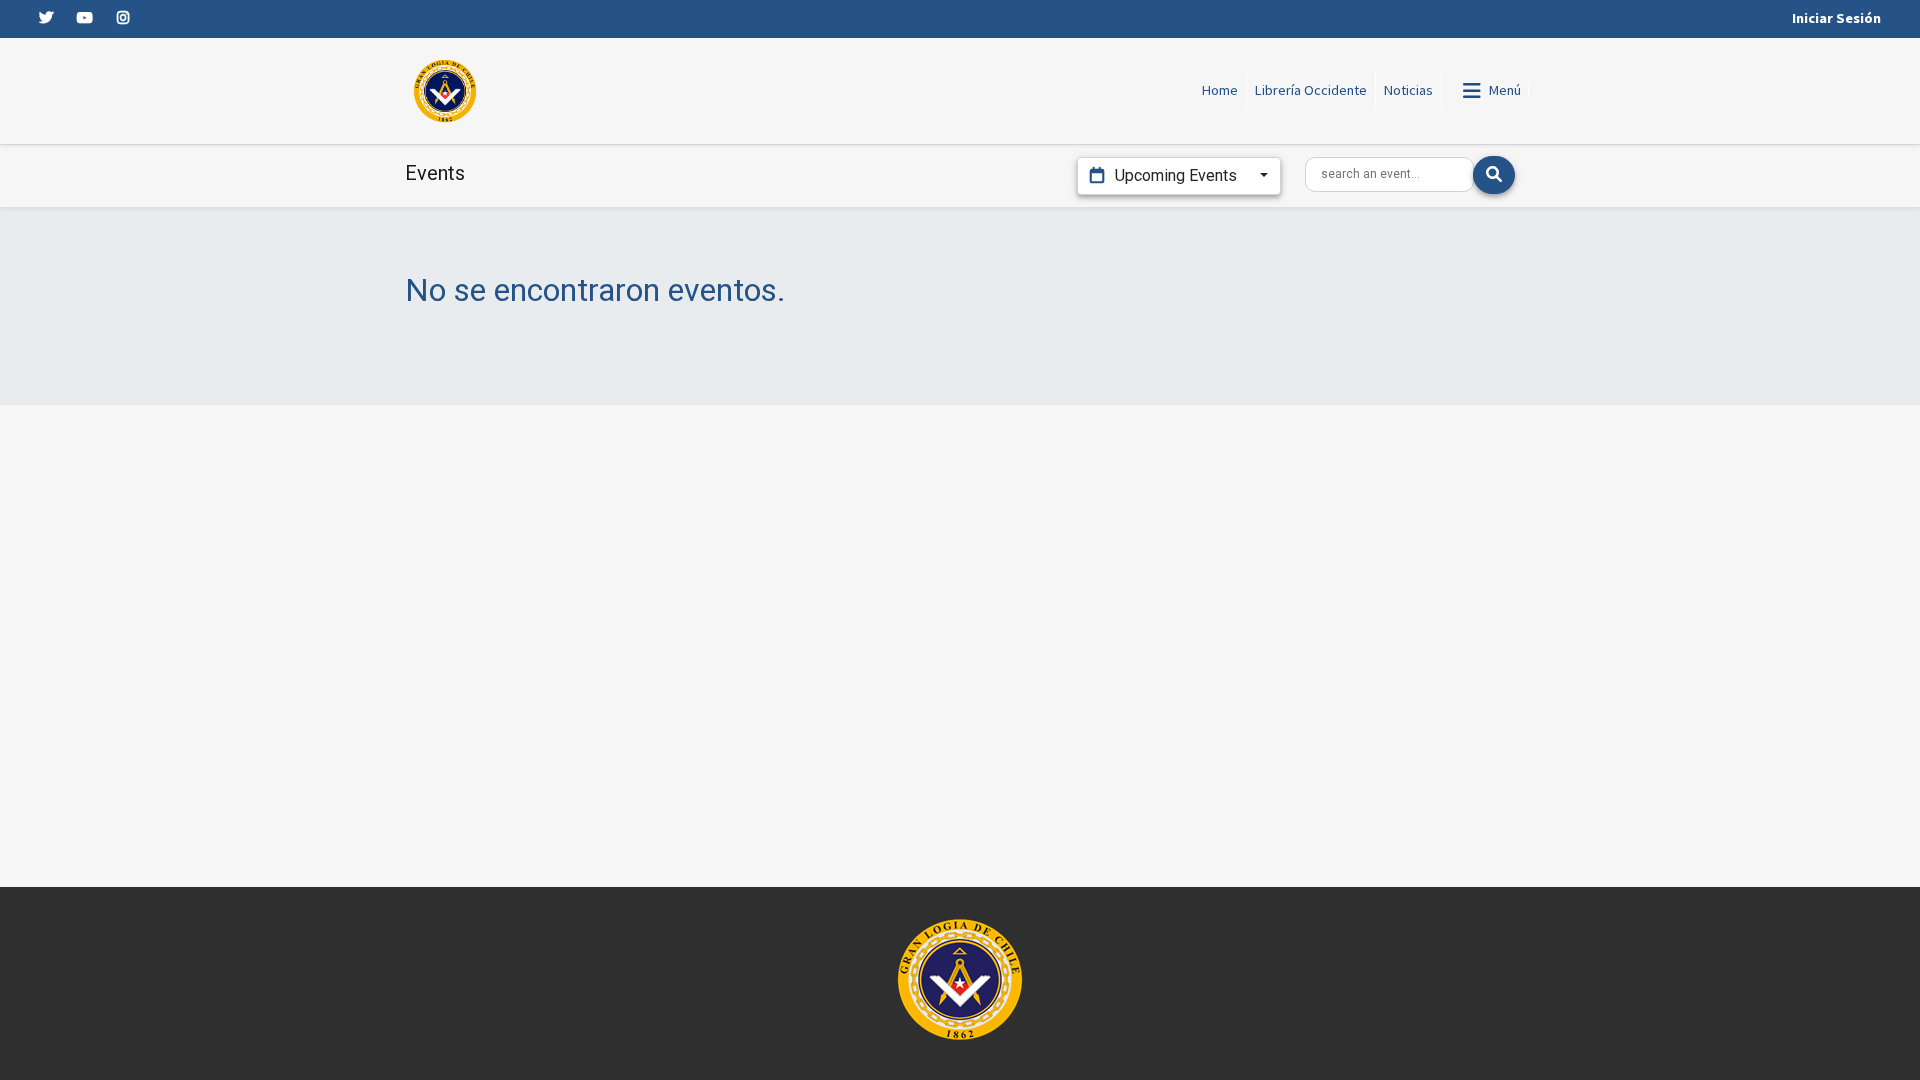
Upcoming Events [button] (1176, 175)
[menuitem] (1220, 91)
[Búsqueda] (1494, 175)
